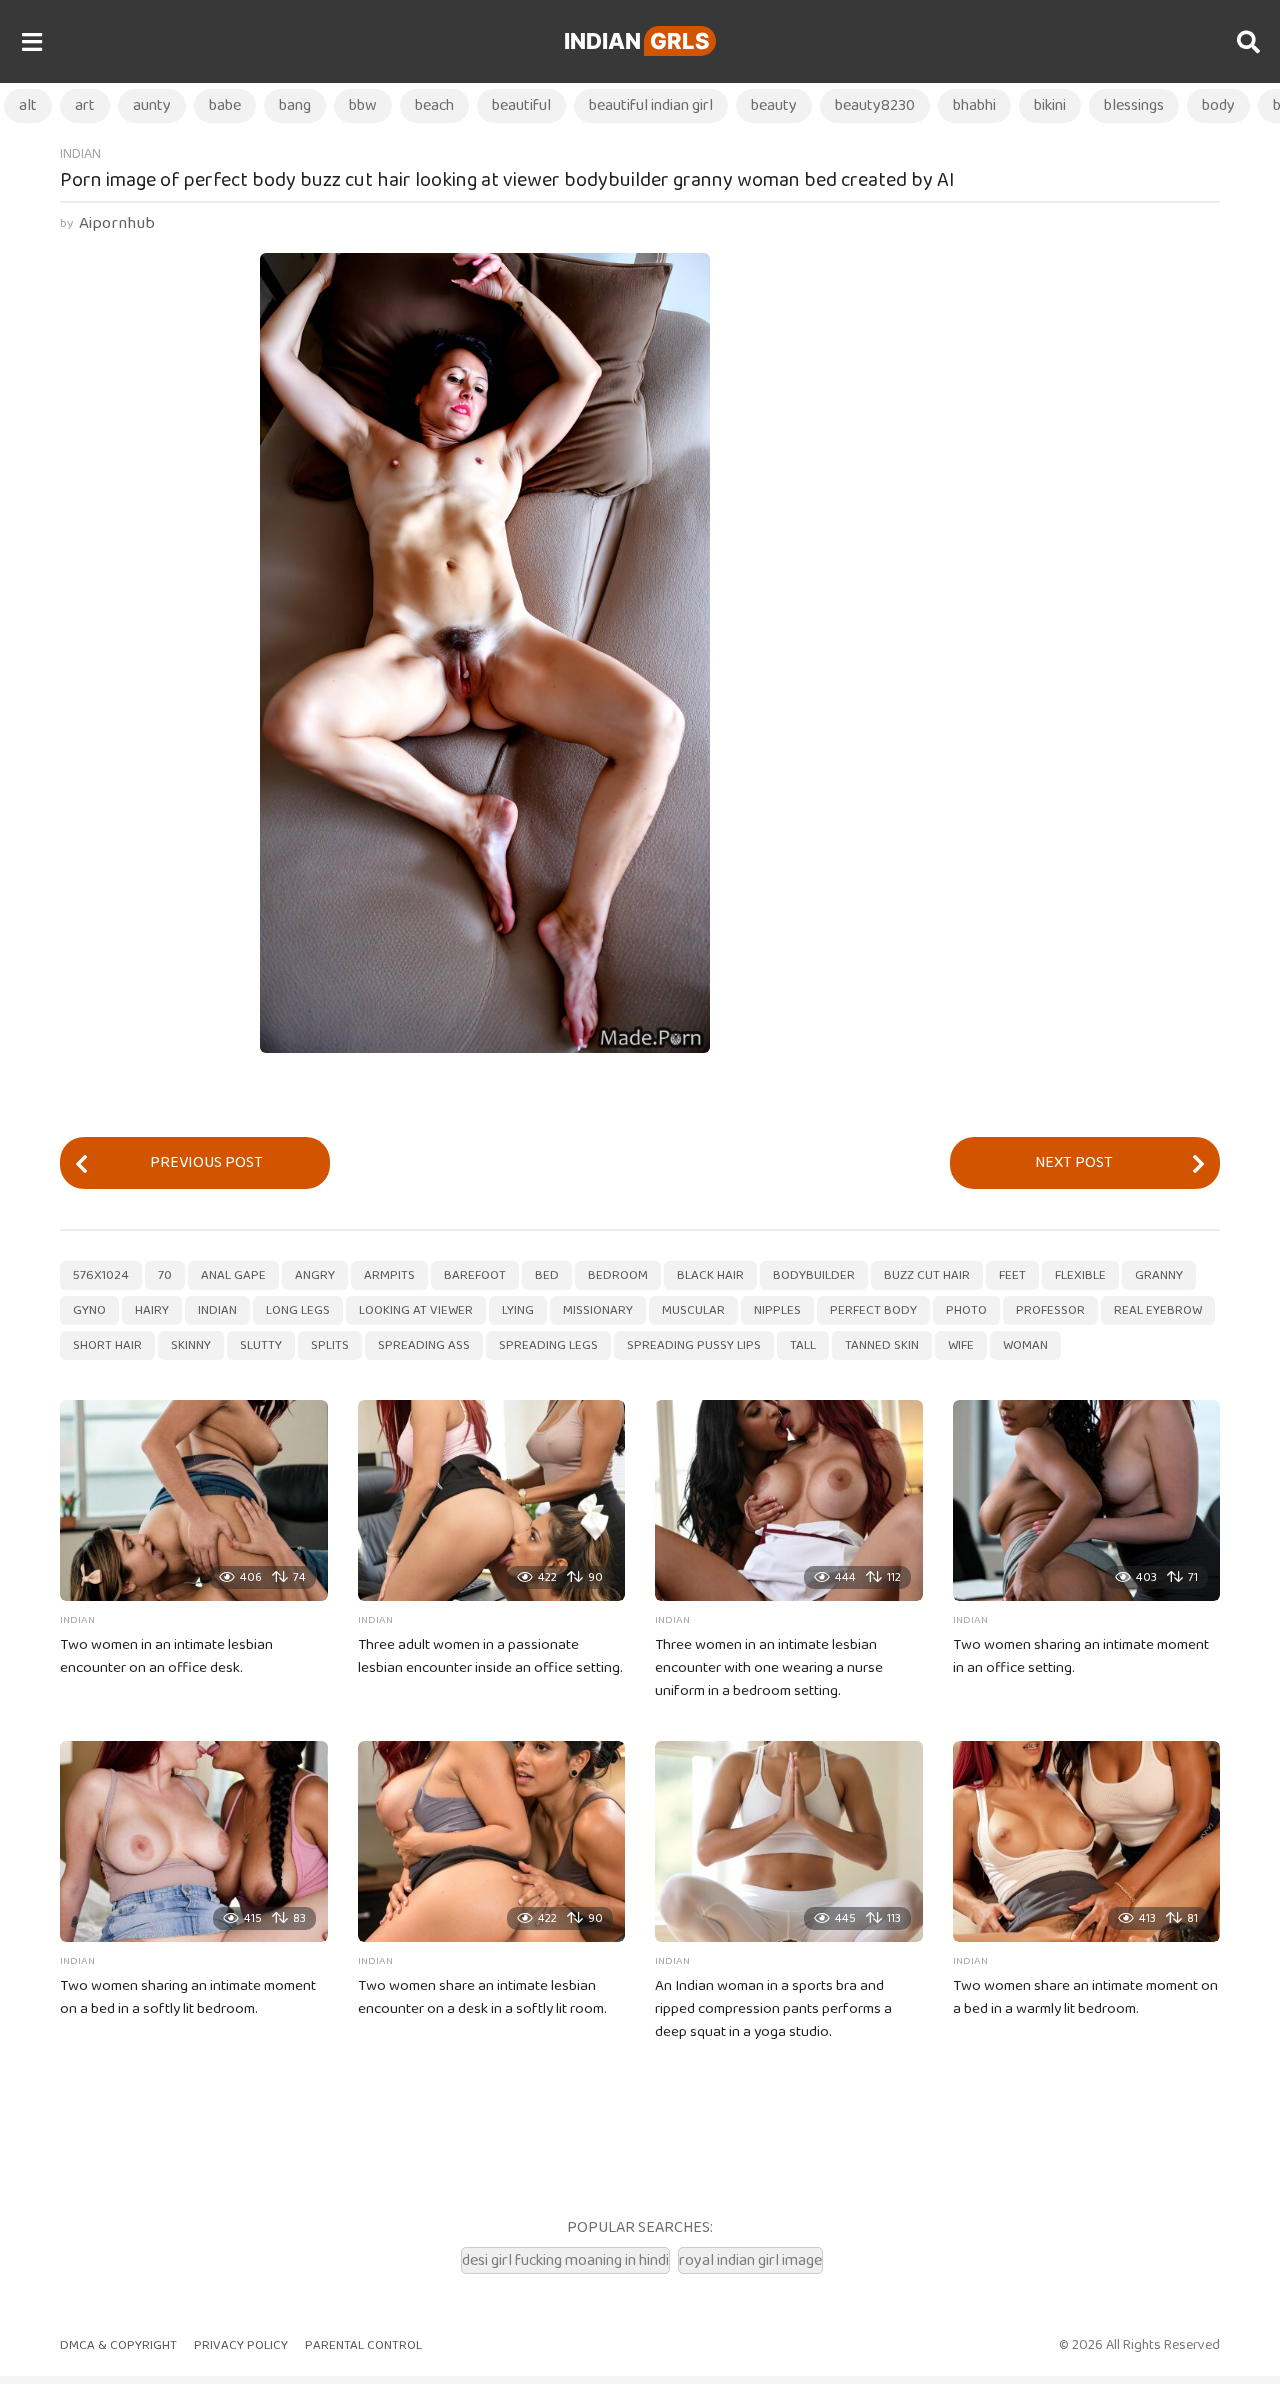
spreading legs (548, 1345)
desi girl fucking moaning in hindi (565, 2260)
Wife (961, 1345)
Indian (637, 41)
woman (1025, 1345)
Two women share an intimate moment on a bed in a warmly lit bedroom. (1085, 1997)
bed (547, 1275)
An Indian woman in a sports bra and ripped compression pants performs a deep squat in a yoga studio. (773, 2009)
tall (803, 1345)
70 (165, 1275)
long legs (298, 1310)
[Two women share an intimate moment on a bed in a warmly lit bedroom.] (1087, 1841)
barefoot (475, 1275)
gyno (89, 1310)
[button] (31, 42)
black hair (710, 1275)
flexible (1080, 1275)
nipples (777, 1310)
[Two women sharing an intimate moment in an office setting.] (1087, 1500)
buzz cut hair (927, 1275)
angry (315, 1275)
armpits (389, 1275)
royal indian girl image (750, 2260)
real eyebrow (1158, 1310)
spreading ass (424, 1345)
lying (518, 1310)
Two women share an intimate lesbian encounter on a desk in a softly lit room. (482, 1997)
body (1218, 105)
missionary (598, 1310)
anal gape (233, 1275)
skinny (191, 1345)
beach (434, 105)
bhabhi (974, 105)
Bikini (1050, 105)
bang (295, 105)
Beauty (774, 105)
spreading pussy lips (694, 1345)
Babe (225, 105)
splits (330, 1345)
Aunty (152, 105)
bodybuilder (814, 1275)
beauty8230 (875, 105)
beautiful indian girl (651, 105)
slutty (261, 1345)
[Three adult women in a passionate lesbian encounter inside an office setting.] (492, 1500)
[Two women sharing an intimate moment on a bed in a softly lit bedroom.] (194, 1841)
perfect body (873, 1310)
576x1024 (101, 1275)
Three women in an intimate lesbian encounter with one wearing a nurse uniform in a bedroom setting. (769, 1668)
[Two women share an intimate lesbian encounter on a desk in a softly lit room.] (492, 1841)
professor (1050, 1310)
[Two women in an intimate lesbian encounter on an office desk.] (194, 1500)
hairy (152, 1310)
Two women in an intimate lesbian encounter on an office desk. (166, 1656)
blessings (1134, 105)
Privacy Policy (241, 2345)
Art (85, 105)
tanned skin (882, 1345)
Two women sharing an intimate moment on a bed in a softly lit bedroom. (188, 1997)
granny (1159, 1275)
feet (1012, 1275)
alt (28, 105)
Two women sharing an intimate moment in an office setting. (1081, 1656)
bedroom (618, 1275)
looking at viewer (416, 1310)
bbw (363, 105)
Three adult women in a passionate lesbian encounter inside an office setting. (490, 1656)
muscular (693, 1310)
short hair (107, 1345)
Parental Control (363, 2345)
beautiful (521, 105)
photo (966, 1310)
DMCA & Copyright (118, 2345)
